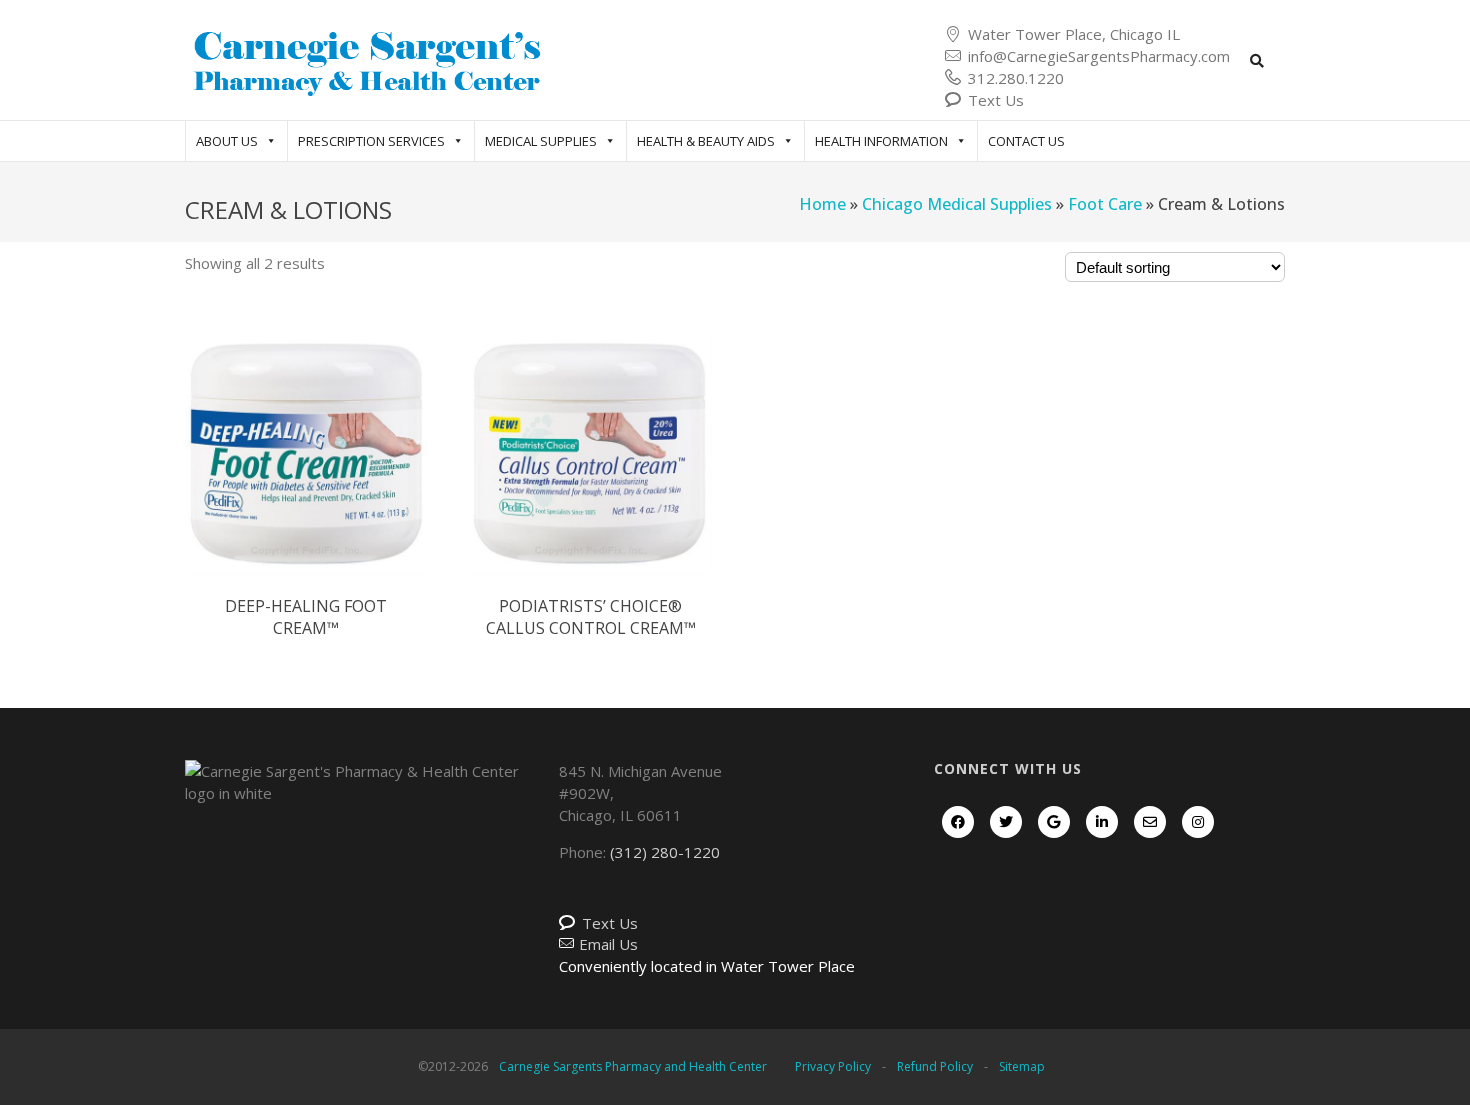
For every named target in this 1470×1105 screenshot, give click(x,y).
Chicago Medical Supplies (957, 204)
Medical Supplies (541, 141)
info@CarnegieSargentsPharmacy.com (1099, 56)
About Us (227, 141)
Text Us (996, 100)
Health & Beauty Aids (706, 141)
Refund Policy (935, 1066)
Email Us (608, 944)
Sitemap (1022, 1066)
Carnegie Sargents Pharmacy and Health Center (633, 1066)
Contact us (1026, 141)
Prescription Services (371, 141)
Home (822, 204)
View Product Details (307, 474)
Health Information (881, 141)
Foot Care (1105, 204)
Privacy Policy (833, 1066)
